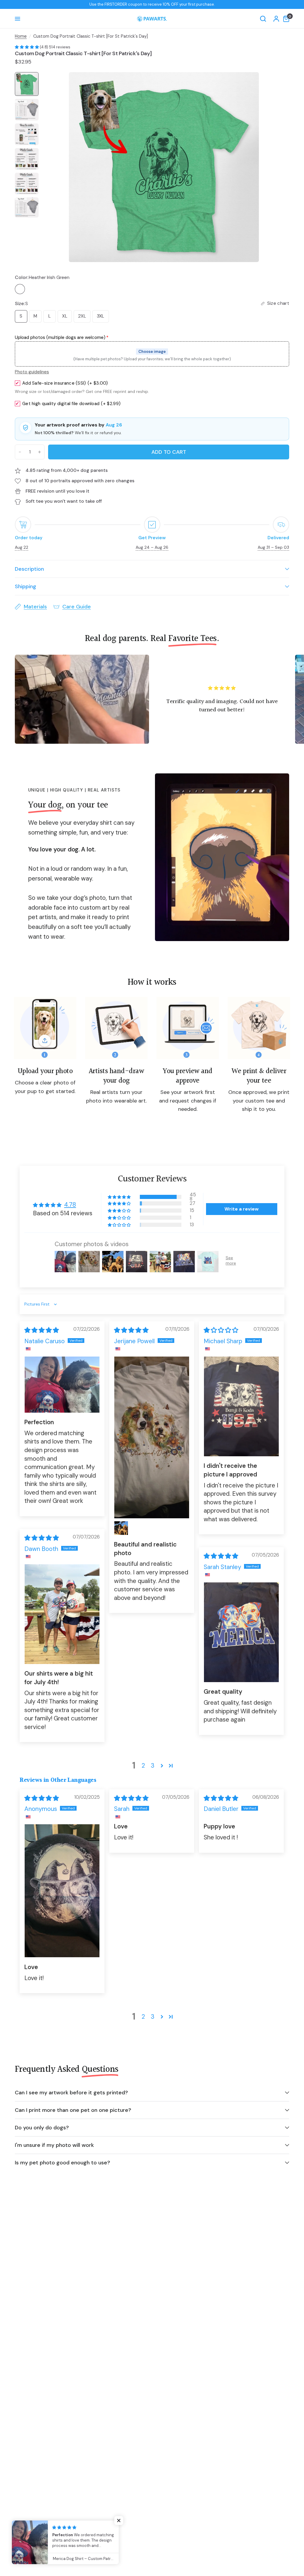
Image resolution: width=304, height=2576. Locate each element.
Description (29, 569)
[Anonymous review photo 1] (62, 1891)
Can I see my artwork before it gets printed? (71, 2093)
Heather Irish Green (20, 289)
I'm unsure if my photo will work (54, 2145)
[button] (27, 47)
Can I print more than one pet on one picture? (73, 2110)
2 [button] (143, 1766)
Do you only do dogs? (42, 2128)
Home (21, 36)
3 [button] (153, 1766)
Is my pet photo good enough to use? (62, 2163)
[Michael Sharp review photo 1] (241, 1406)
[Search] (263, 19)
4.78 (70, 1205)
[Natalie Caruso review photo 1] (62, 1385)
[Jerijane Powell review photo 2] (121, 1528)
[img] (42, 1330)
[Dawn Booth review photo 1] (62, 1614)
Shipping (26, 586)
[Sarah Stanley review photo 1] (241, 1632)
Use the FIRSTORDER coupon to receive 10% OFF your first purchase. (152, 4)
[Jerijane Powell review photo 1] (152, 1437)
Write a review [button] (242, 1209)
